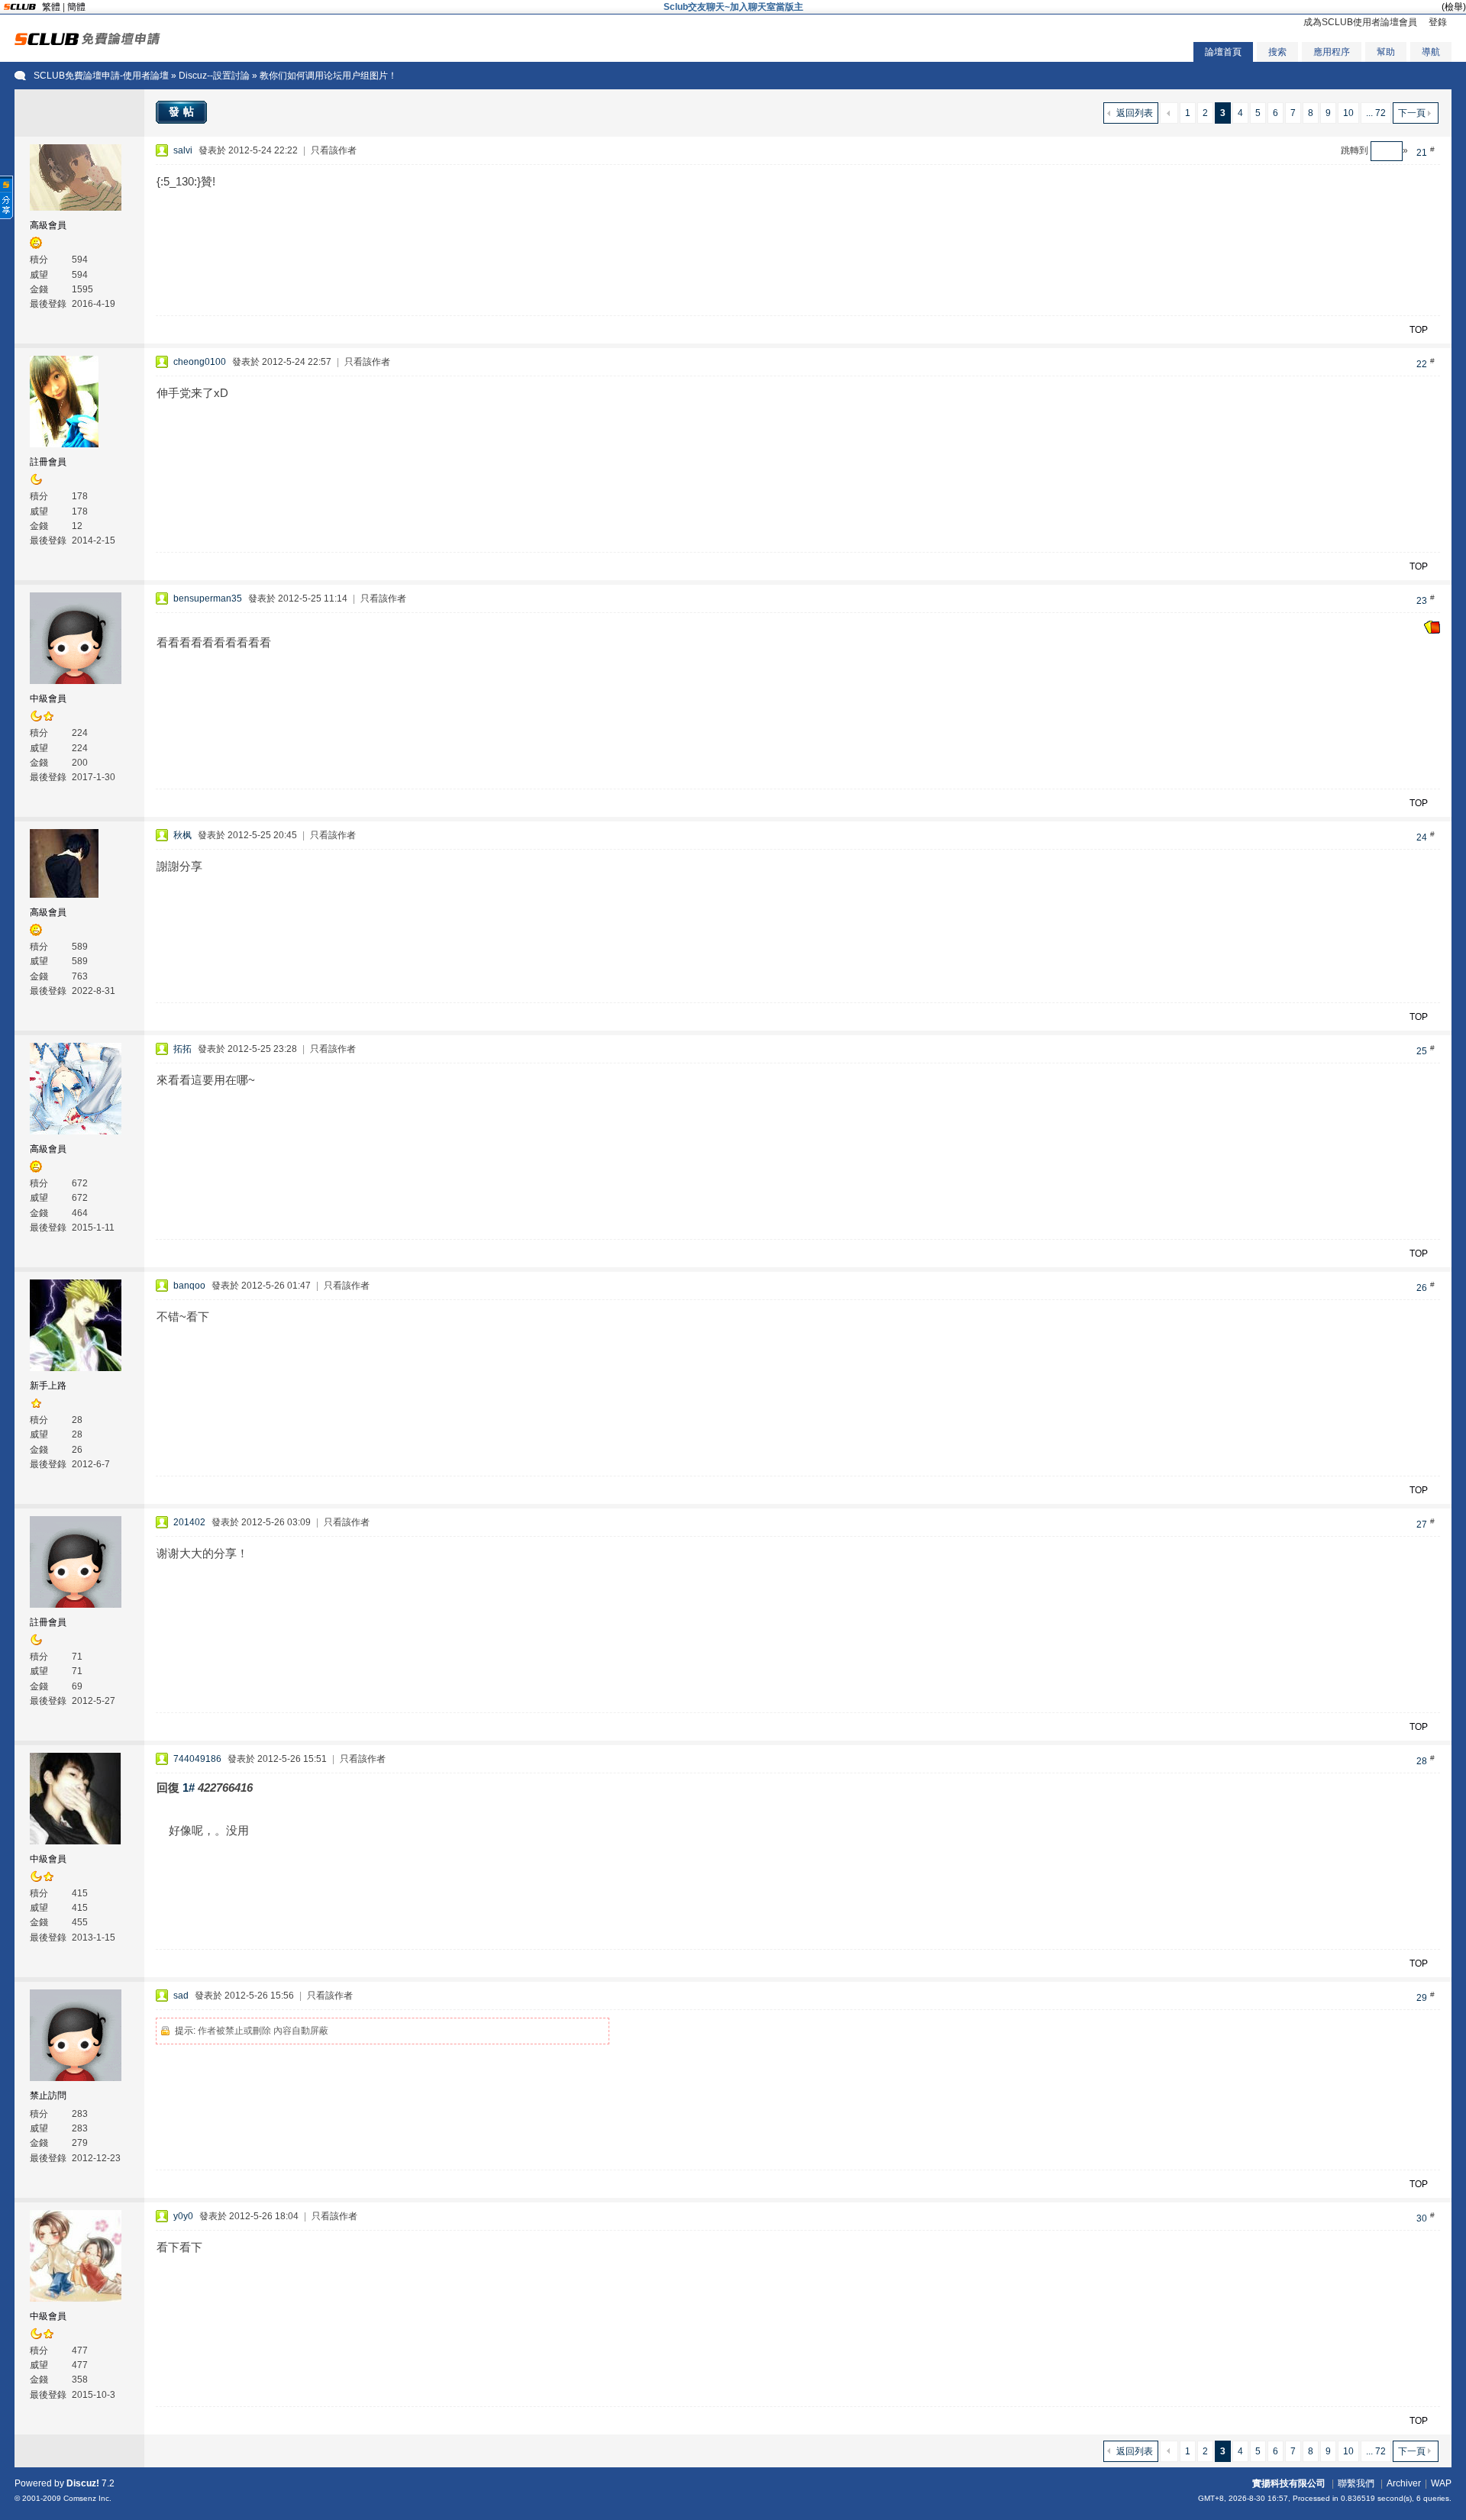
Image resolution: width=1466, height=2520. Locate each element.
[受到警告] (1432, 631)
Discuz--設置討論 (214, 76)
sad (181, 1996)
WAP (1441, 2483)
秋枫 (182, 835)
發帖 (183, 111)
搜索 (1277, 52)
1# (189, 1788)
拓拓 (182, 1049)
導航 (1431, 52)
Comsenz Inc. (87, 2498)
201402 (189, 1522)
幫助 (1386, 52)
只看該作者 (334, 150)
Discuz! (83, 2483)
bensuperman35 (208, 599)
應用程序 (1332, 52)
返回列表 (1135, 113)
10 (1348, 113)
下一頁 (1412, 113)
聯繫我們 (1356, 2483)
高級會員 (48, 225)
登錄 (1438, 22)
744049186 (197, 1759)
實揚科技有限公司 (1289, 2483)
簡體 (76, 7)
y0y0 (183, 2216)
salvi (183, 150)
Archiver (1404, 2483)
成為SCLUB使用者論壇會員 (1360, 22)
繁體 (51, 7)
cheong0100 (200, 362)
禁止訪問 (48, 2096)
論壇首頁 (1223, 52)
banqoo (189, 1286)
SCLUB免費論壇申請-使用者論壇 (101, 76)
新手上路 (48, 1386)
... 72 (1376, 113)
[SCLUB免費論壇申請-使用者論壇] (87, 42)
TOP (1419, 330)
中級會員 (48, 699)
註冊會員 (48, 462)
